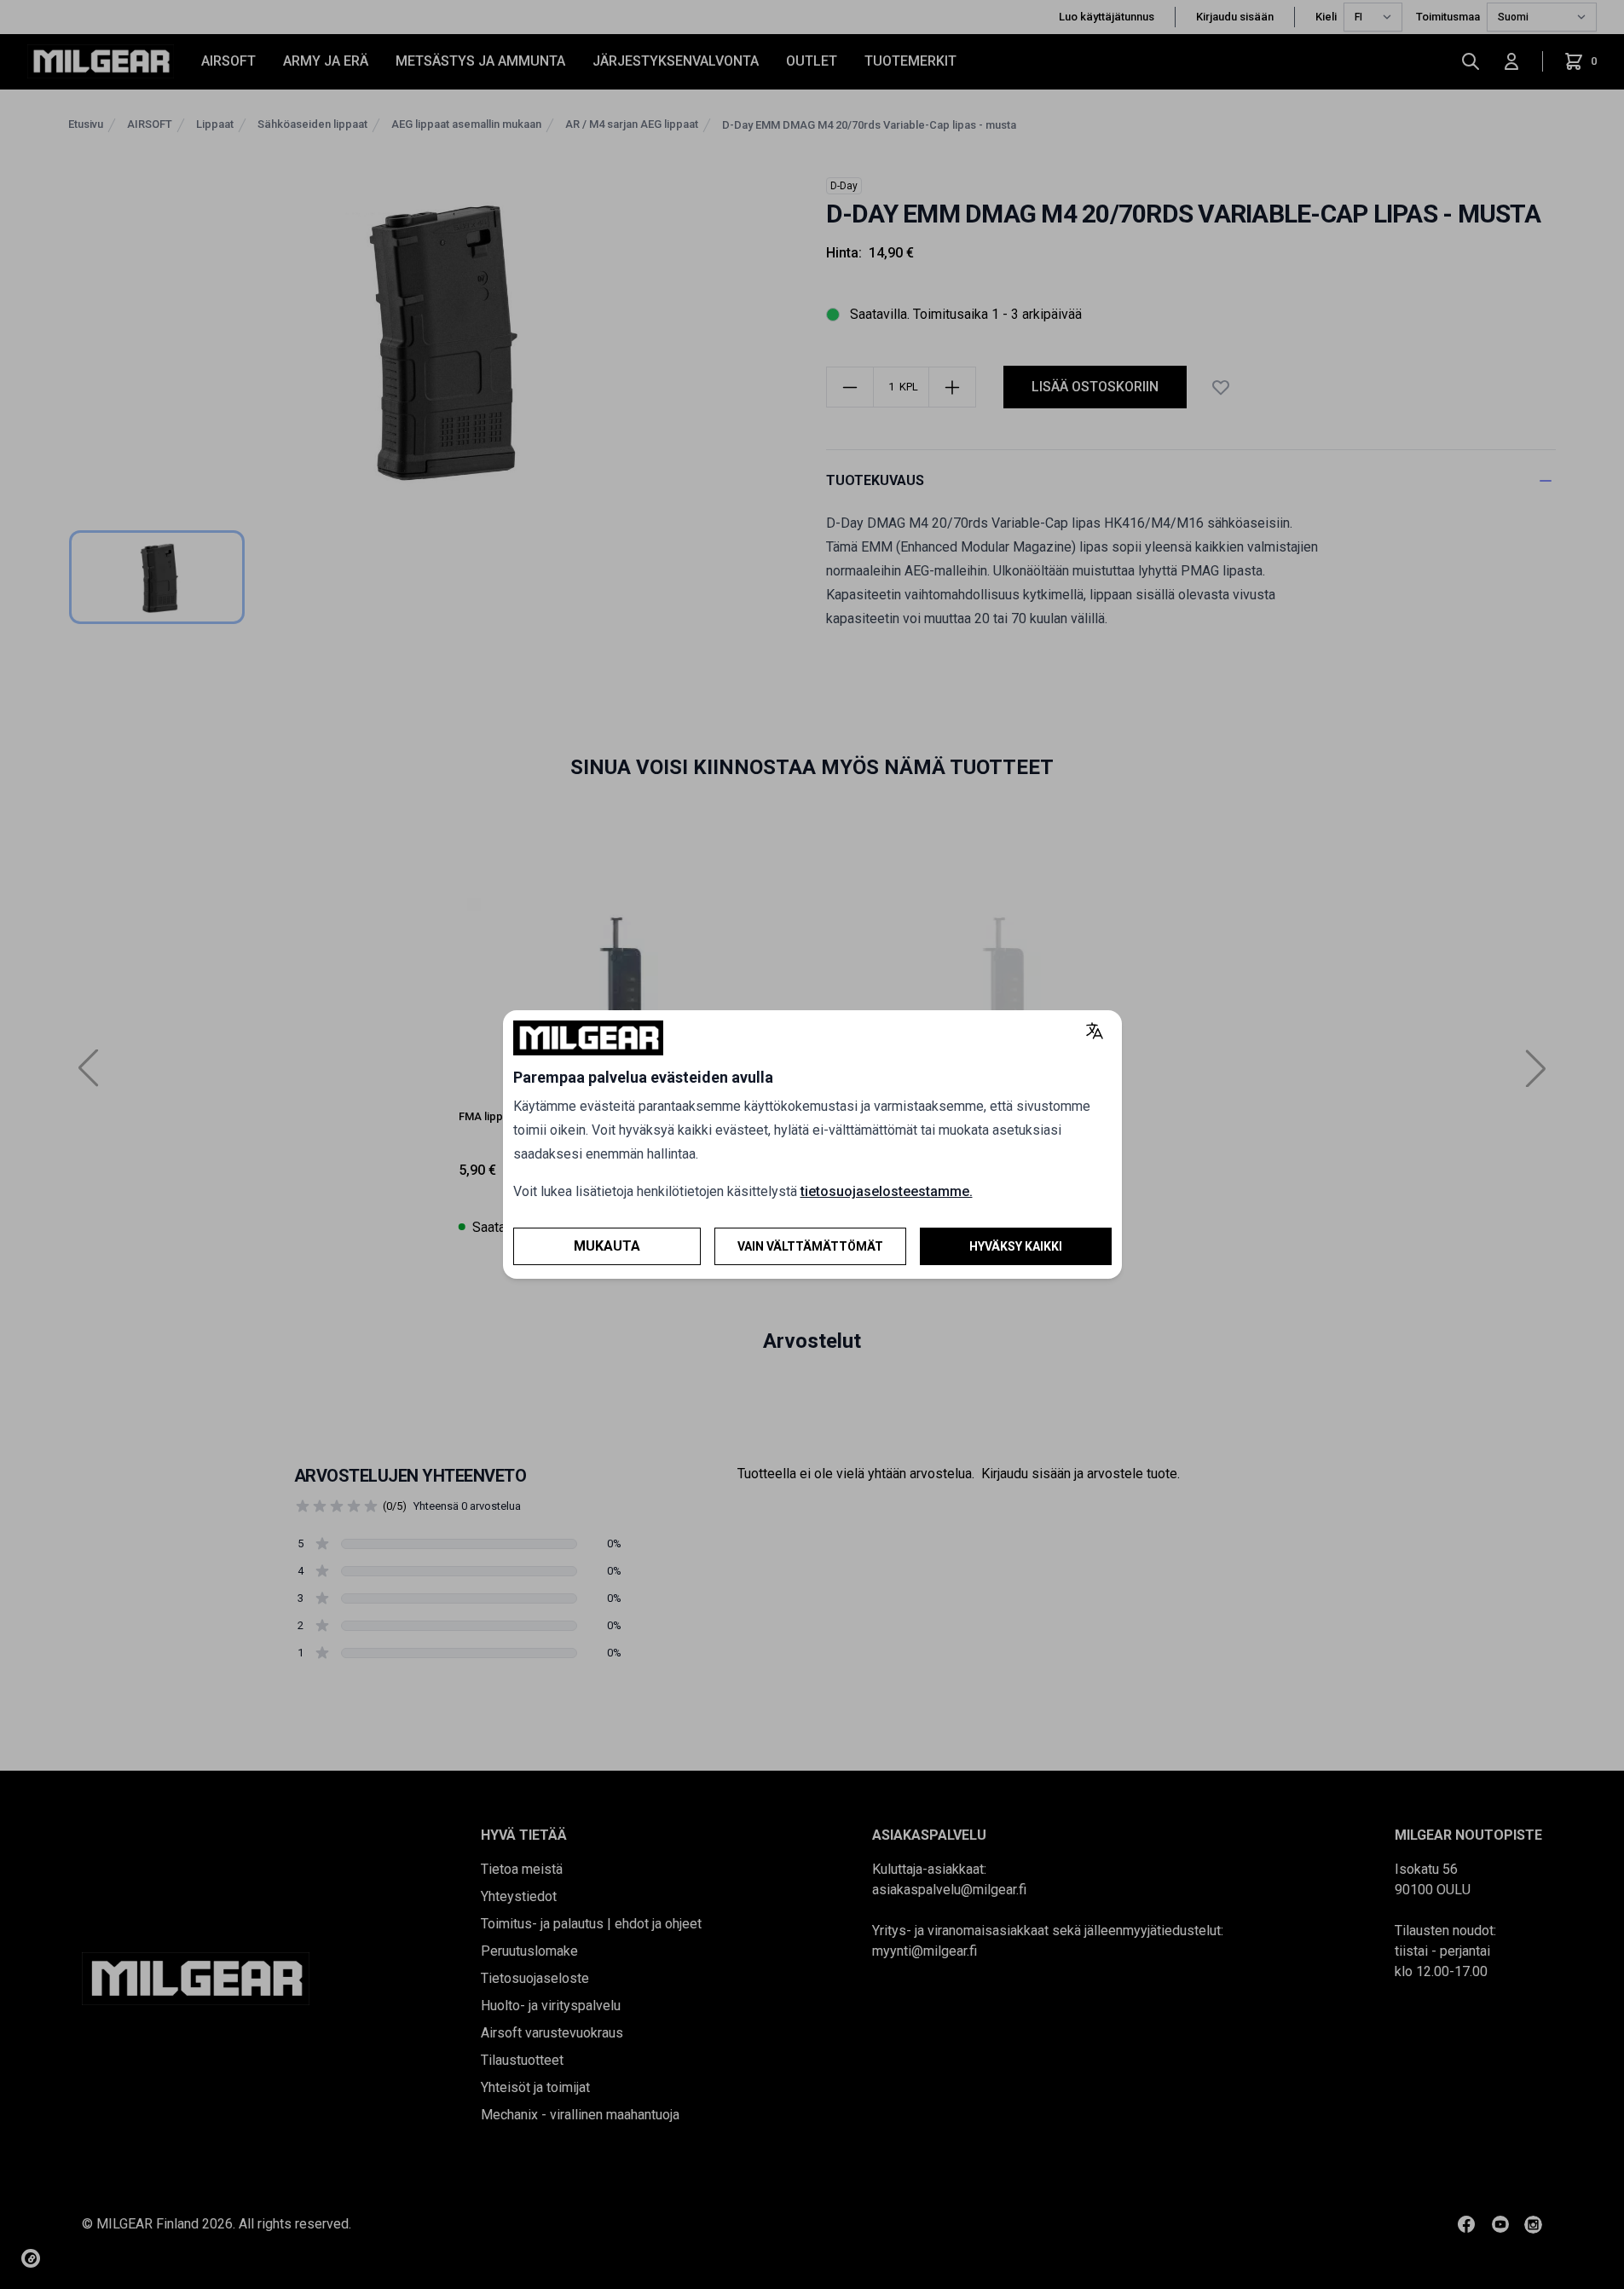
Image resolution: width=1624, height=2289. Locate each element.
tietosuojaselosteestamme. (887, 1191)
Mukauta (607, 1246)
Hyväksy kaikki (1016, 1246)
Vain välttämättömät (810, 1246)
